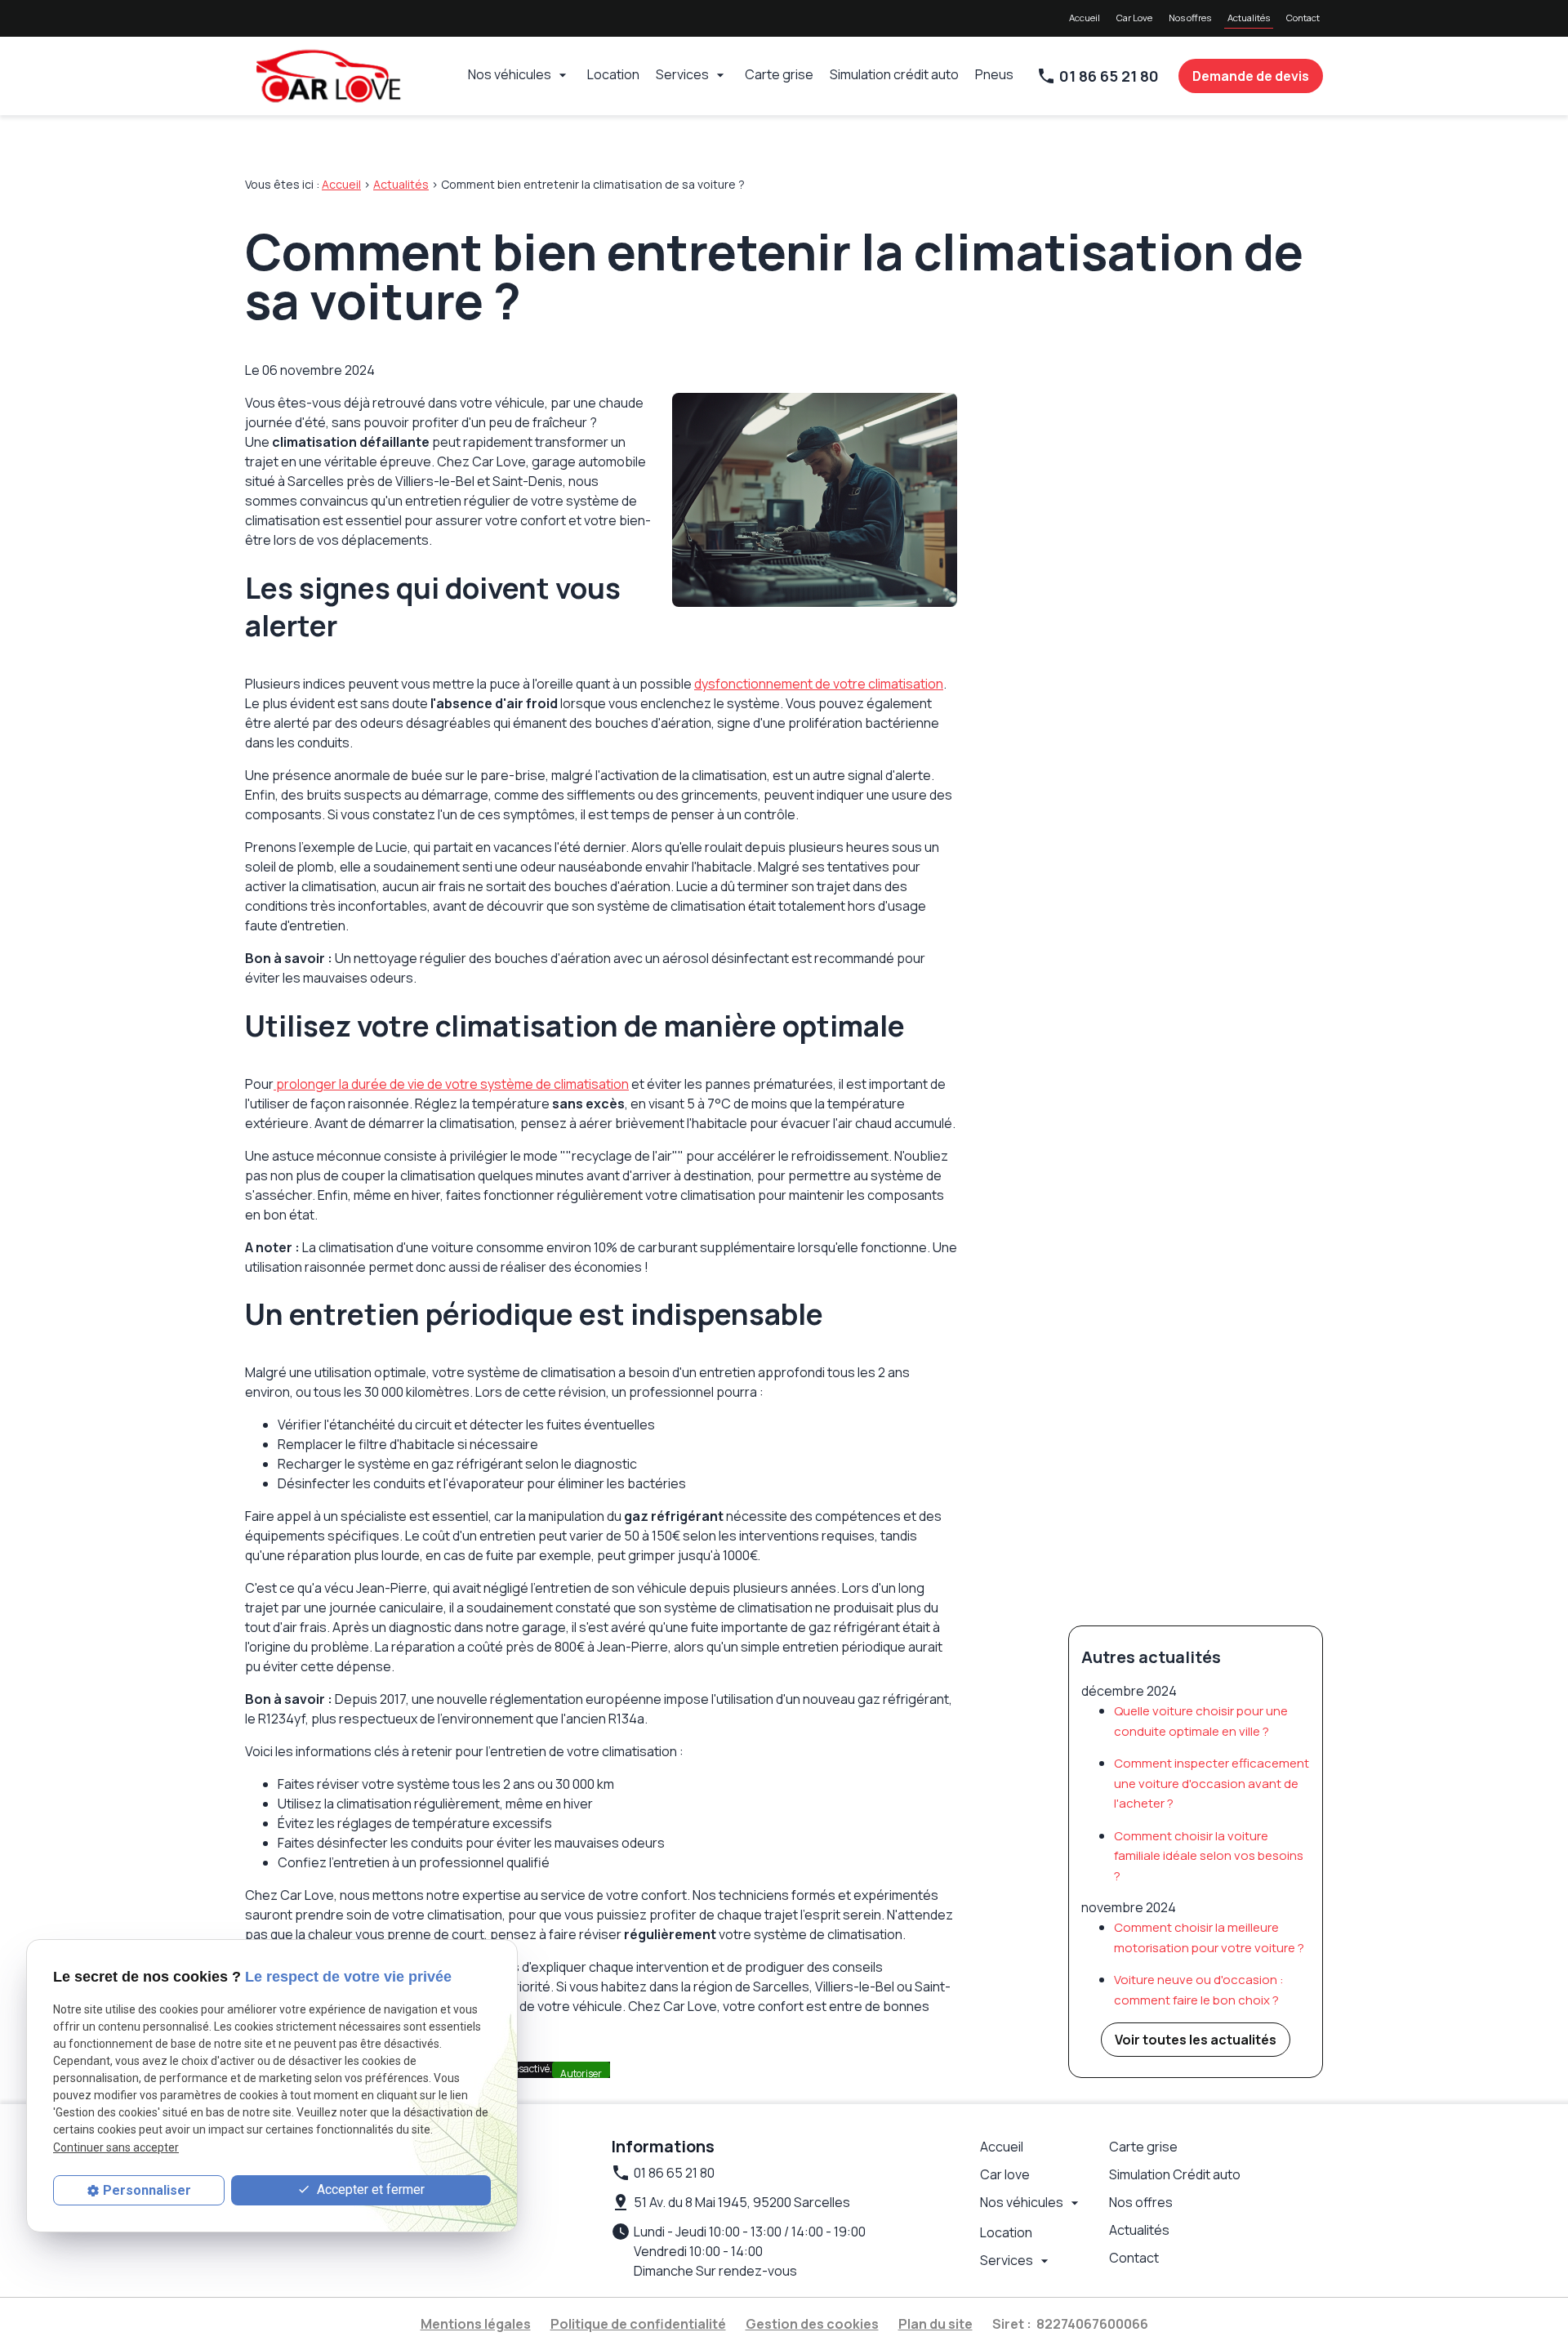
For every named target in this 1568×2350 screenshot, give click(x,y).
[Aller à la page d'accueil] (327, 76)
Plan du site (935, 2324)
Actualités (1249, 18)
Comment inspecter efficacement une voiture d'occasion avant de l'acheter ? (1212, 1783)
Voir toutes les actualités (1196, 2040)
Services (682, 74)
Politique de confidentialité (638, 2324)
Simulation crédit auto (894, 74)
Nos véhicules (510, 74)
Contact (1303, 18)
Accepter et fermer (369, 2189)
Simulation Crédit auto (1175, 2174)
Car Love (1134, 18)
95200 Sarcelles (742, 2202)
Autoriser (581, 2072)
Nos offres (1190, 18)
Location (613, 74)
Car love (1005, 2174)
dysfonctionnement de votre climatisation (819, 684)
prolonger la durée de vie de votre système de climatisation (451, 1084)
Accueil (1085, 18)
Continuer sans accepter (116, 2147)
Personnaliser (147, 2190)
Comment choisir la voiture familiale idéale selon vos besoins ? (1209, 1856)
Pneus (994, 74)
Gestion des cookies (812, 2324)
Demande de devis (1251, 76)
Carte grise (779, 74)
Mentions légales (476, 2324)
